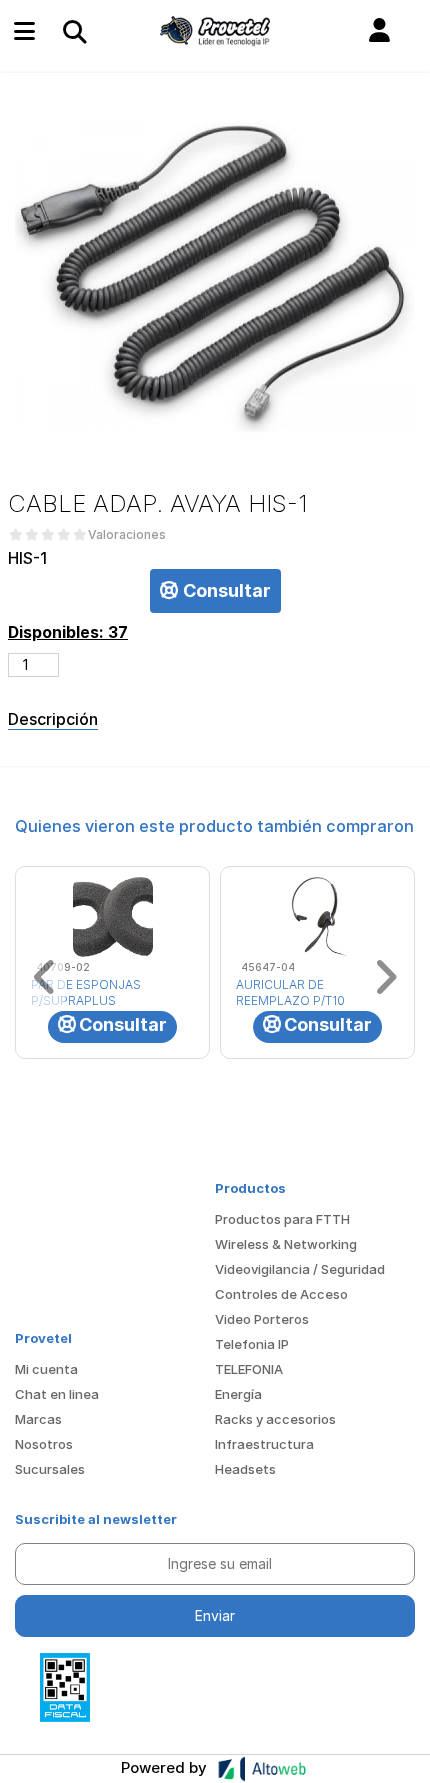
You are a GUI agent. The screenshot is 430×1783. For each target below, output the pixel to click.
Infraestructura (264, 1444)
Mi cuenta (46, 1369)
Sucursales (50, 1469)
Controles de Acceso (281, 1294)
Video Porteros (262, 1319)
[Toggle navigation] (74, 31)
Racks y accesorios (275, 1419)
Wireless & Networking (286, 1244)
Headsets (245, 1469)
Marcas (38, 1419)
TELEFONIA (249, 1369)
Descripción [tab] (53, 719)
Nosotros (44, 1444)
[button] (379, 31)
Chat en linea (57, 1394)
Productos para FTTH (282, 1219)
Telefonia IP (252, 1344)
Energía (238, 1394)
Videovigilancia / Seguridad (300, 1269)
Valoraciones (127, 535)
